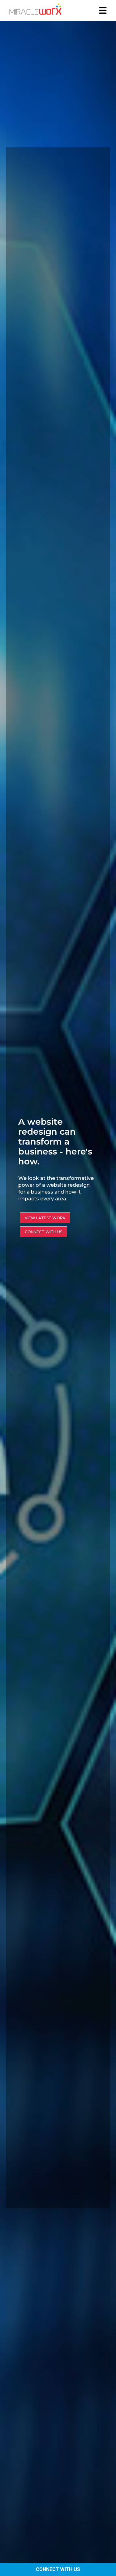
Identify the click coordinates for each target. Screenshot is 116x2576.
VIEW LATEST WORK (45, 1218)
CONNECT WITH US (58, 2569)
